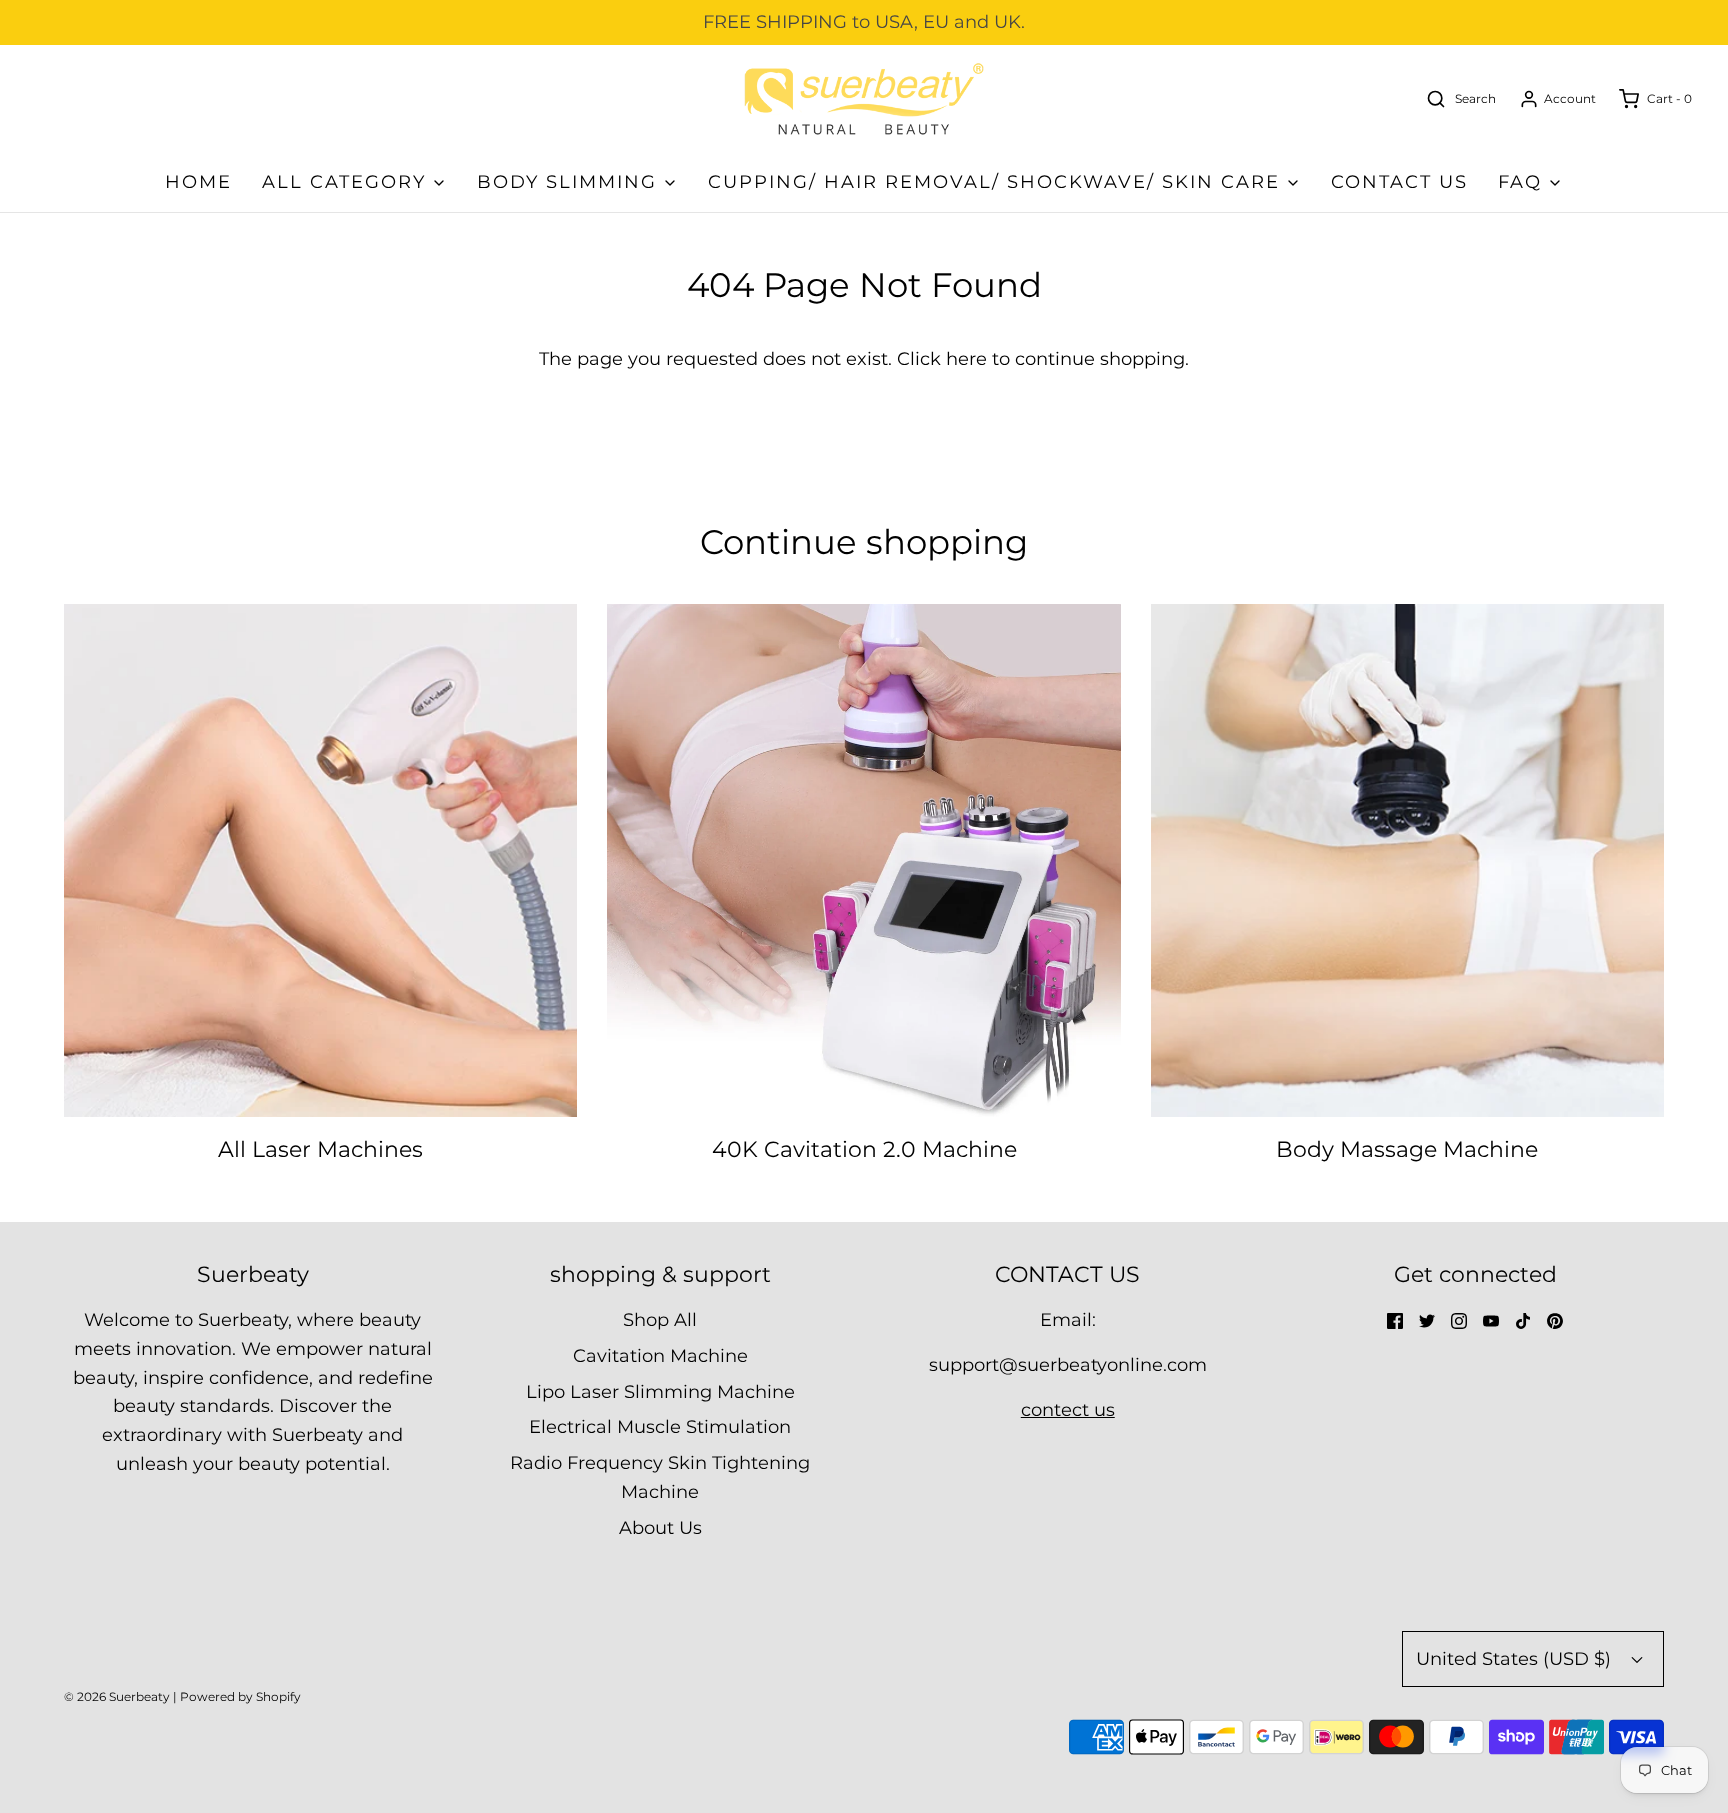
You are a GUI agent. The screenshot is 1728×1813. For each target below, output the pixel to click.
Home (198, 182)
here (966, 359)
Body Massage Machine (1407, 1149)
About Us (660, 1528)
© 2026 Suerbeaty (117, 1696)
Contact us (1399, 182)
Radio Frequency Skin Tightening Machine (660, 1477)
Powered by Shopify (240, 1696)
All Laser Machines (320, 1149)
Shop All (660, 1320)
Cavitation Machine (660, 1356)
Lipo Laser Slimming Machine (660, 1392)
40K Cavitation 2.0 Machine (864, 1149)
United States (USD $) (1516, 1659)
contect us (1068, 1410)
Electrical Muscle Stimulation (660, 1427)
